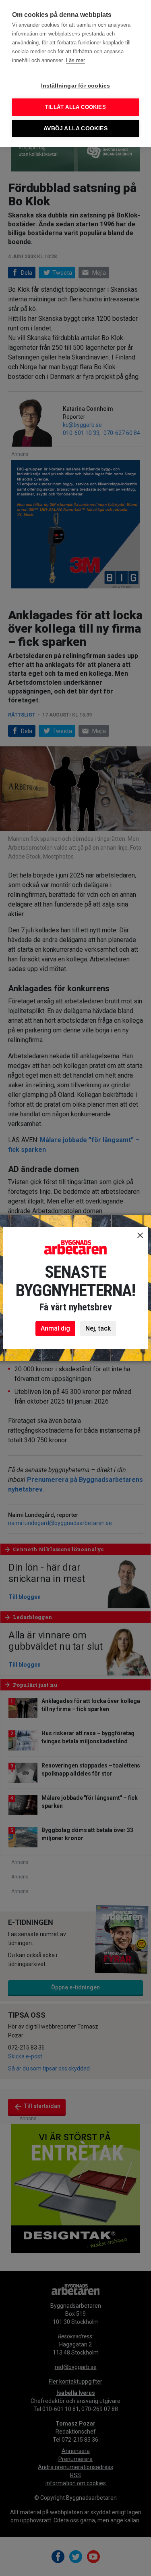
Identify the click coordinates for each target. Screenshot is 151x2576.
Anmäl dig (55, 1328)
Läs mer (75, 60)
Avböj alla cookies (75, 128)
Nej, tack (98, 1328)
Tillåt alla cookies (75, 107)
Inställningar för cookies (76, 86)
